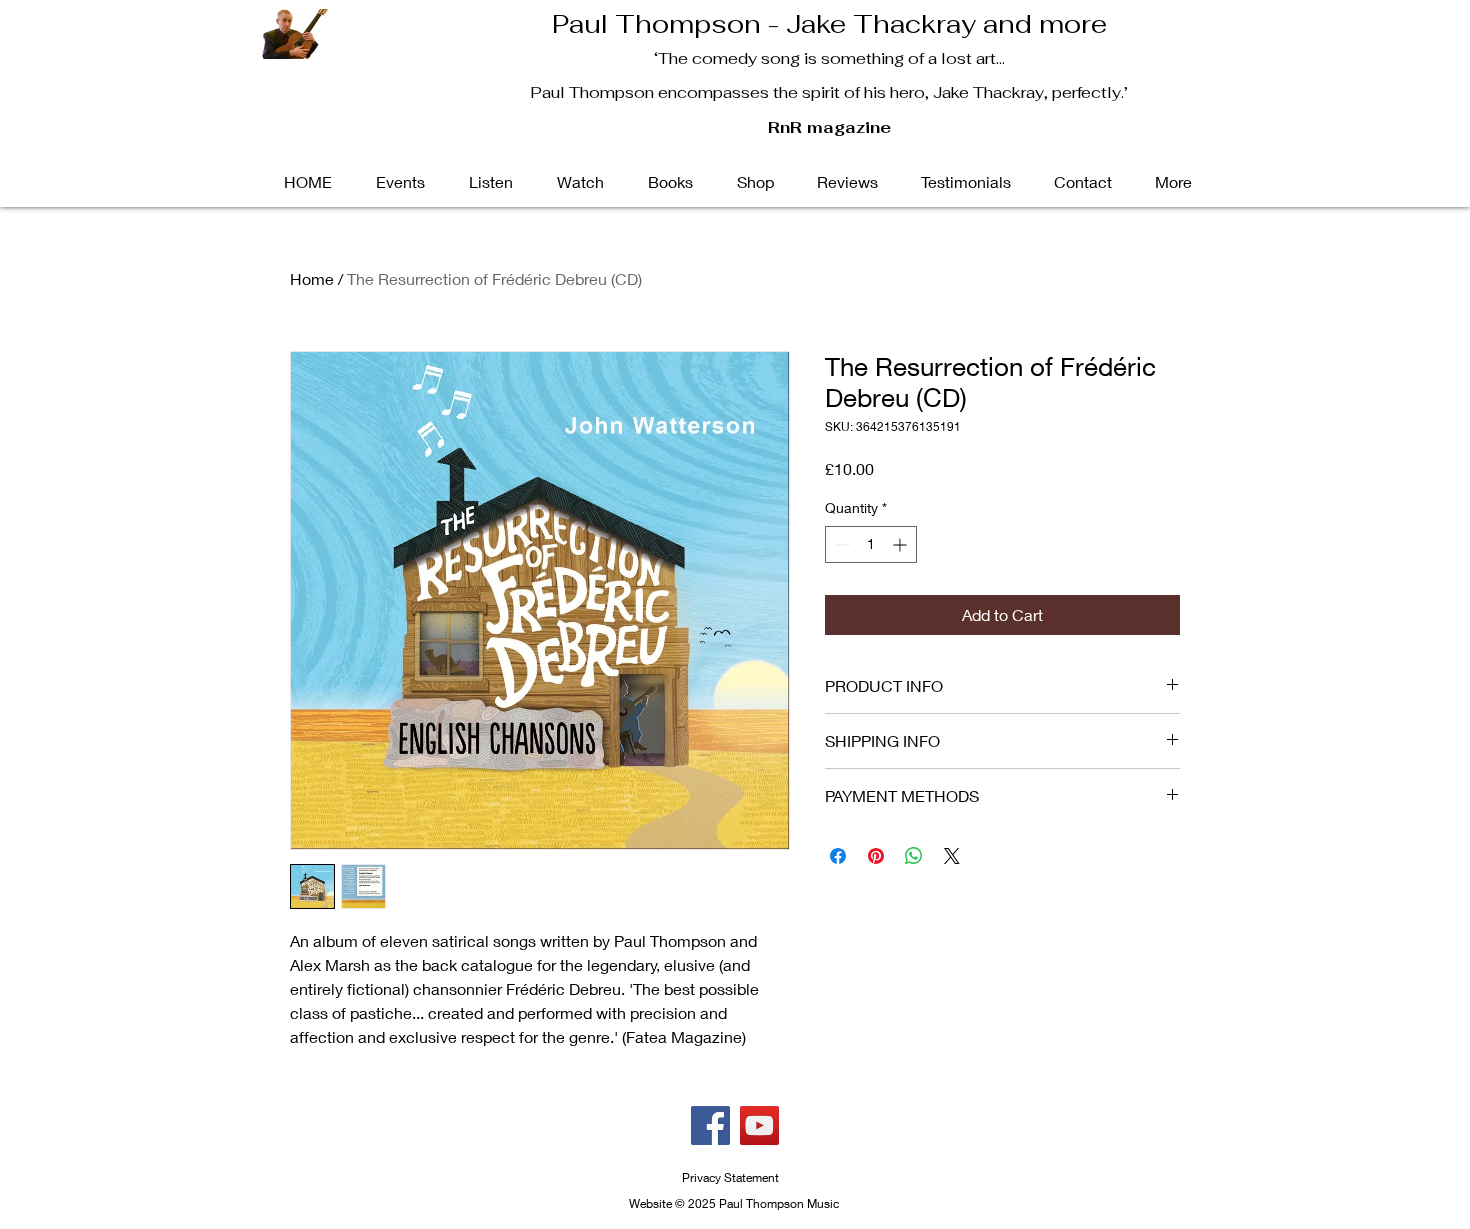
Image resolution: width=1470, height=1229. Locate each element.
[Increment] (901, 544)
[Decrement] (840, 544)
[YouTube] (759, 1125)
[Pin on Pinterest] (876, 856)
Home (312, 278)
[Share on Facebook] (838, 856)
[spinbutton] (871, 544)
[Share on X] (952, 856)
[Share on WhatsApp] (914, 856)
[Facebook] (710, 1125)
